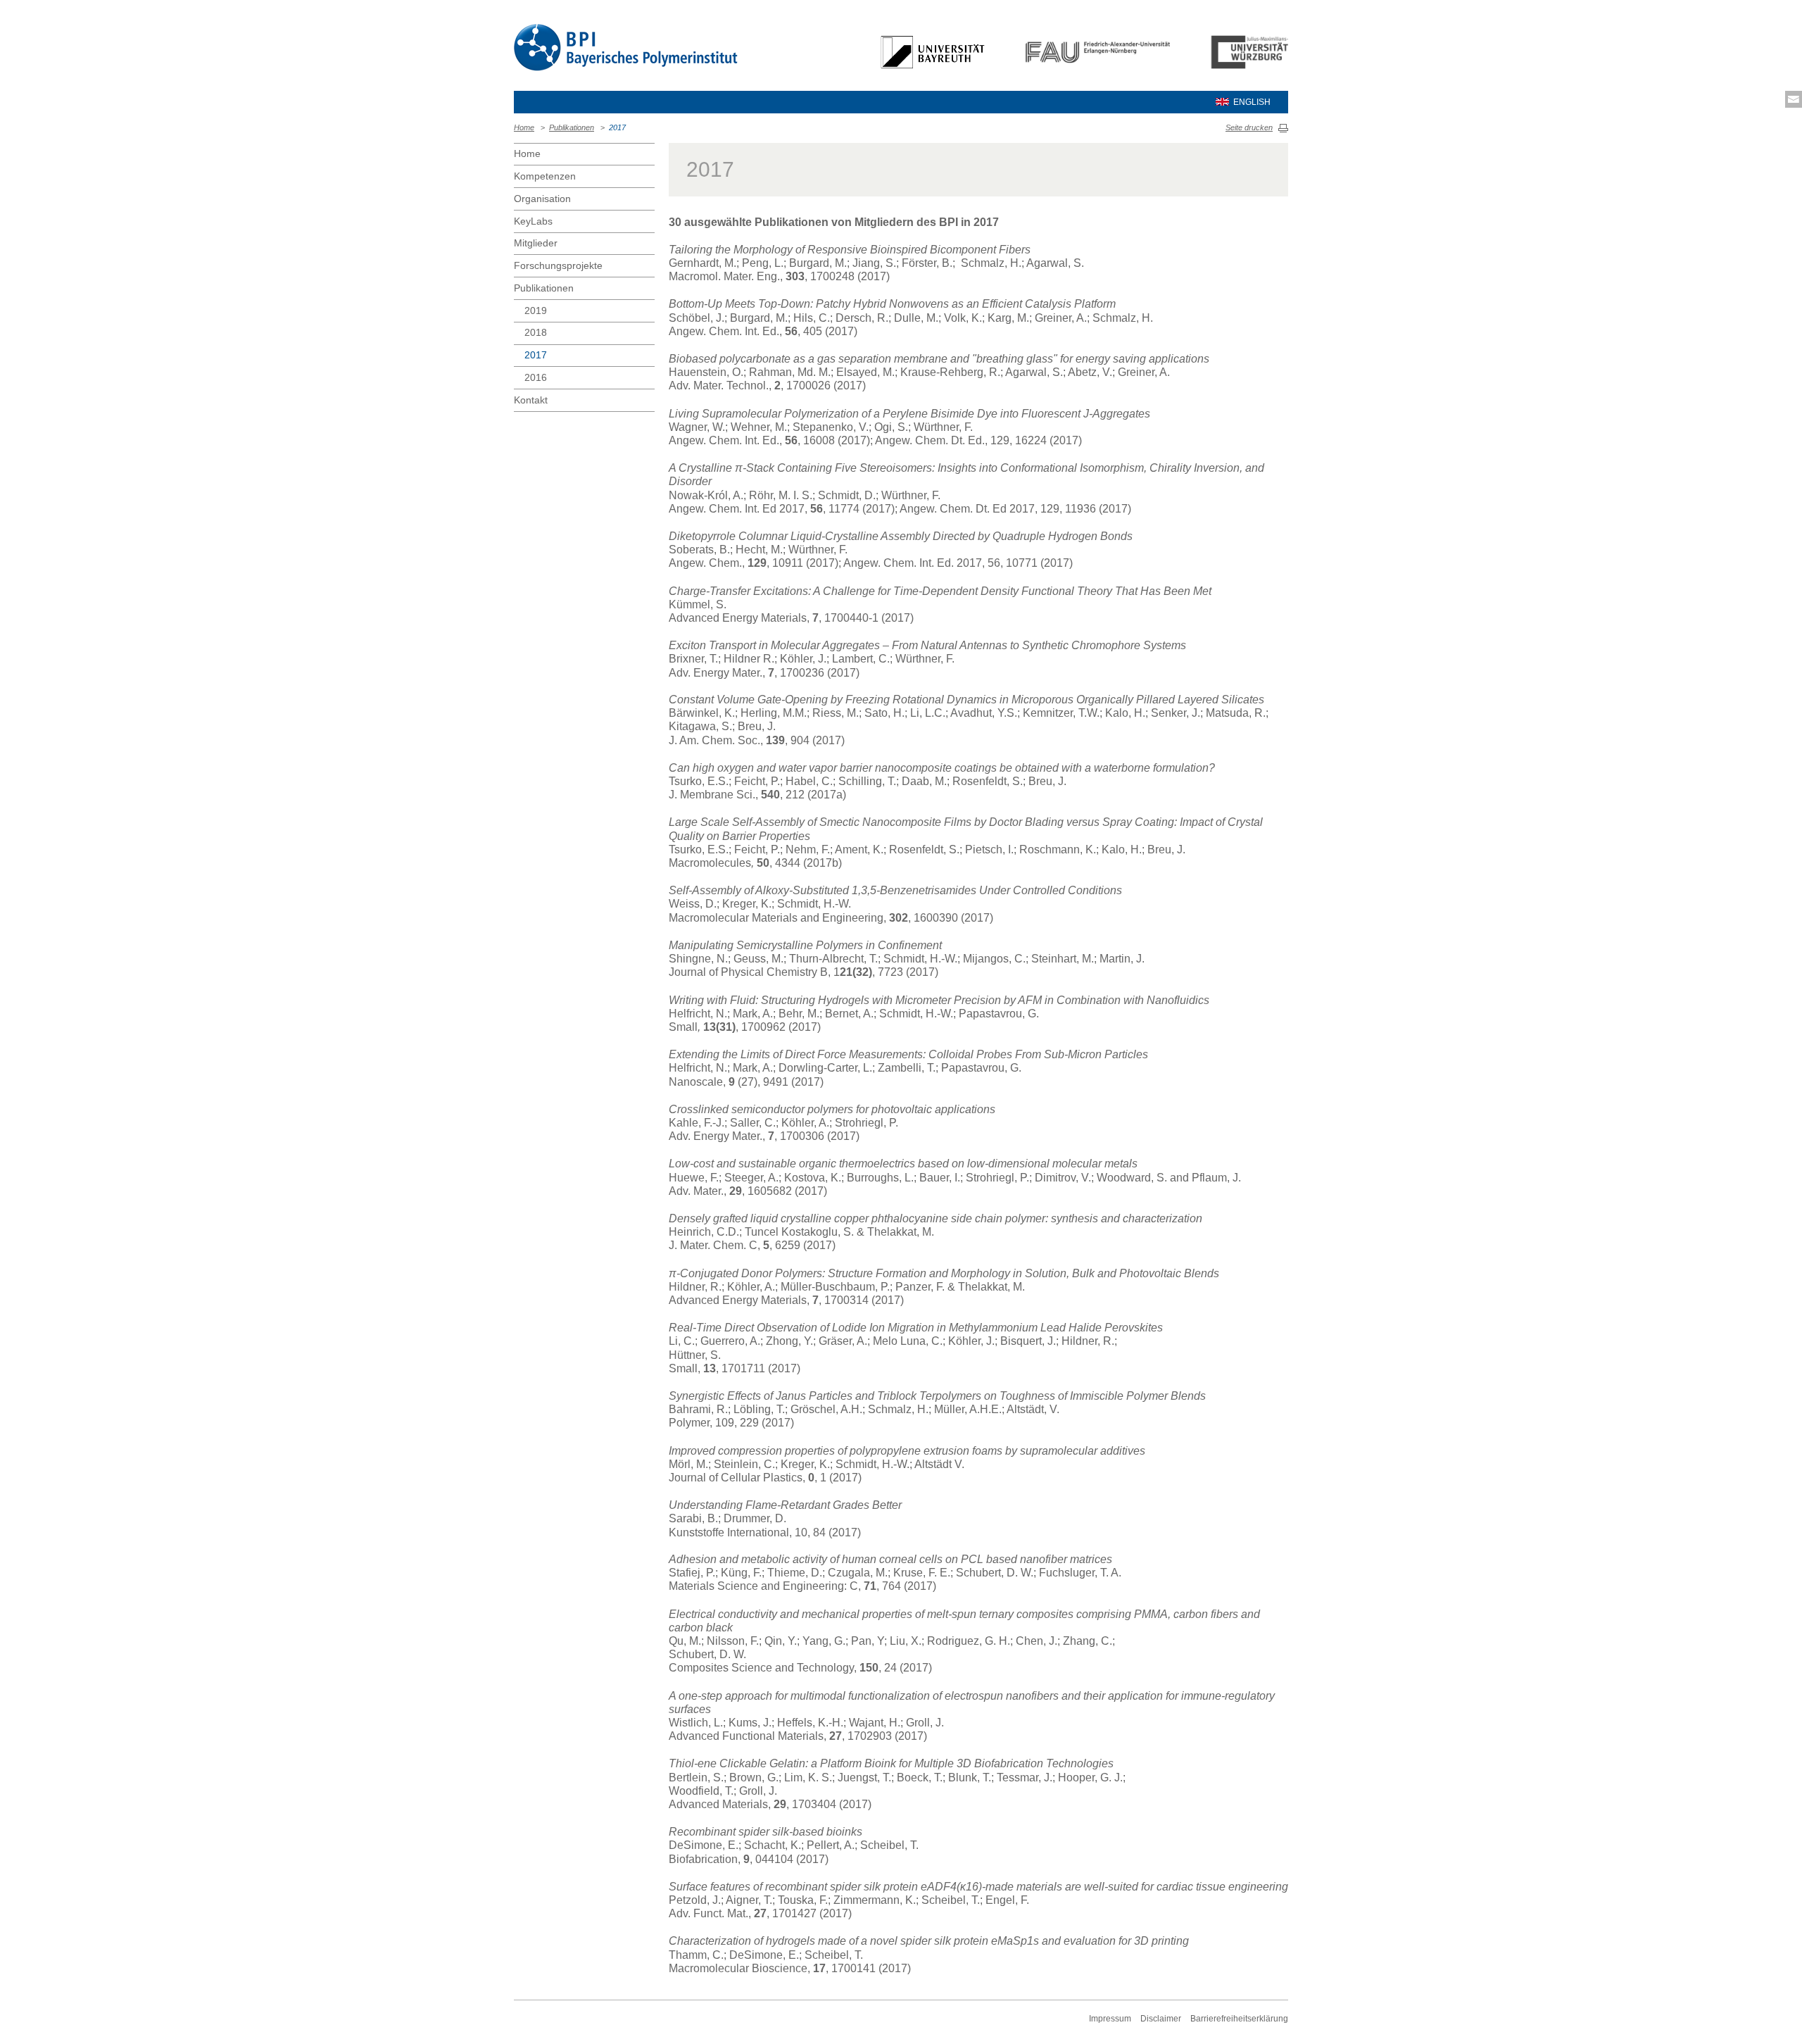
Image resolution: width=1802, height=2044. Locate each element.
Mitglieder (536, 243)
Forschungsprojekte (558, 265)
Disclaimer (1161, 2019)
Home (524, 127)
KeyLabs (533, 221)
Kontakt (531, 400)
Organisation (542, 199)
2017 (617, 127)
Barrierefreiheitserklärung (1239, 2019)
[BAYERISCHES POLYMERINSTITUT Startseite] (626, 47)
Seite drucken (1249, 127)
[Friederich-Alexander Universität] (1099, 51)
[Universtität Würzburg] (1248, 51)
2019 (536, 311)
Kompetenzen (545, 176)
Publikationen (572, 127)
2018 (536, 332)
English (1252, 102)
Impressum (1110, 2019)
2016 (536, 377)
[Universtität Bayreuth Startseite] (935, 51)
